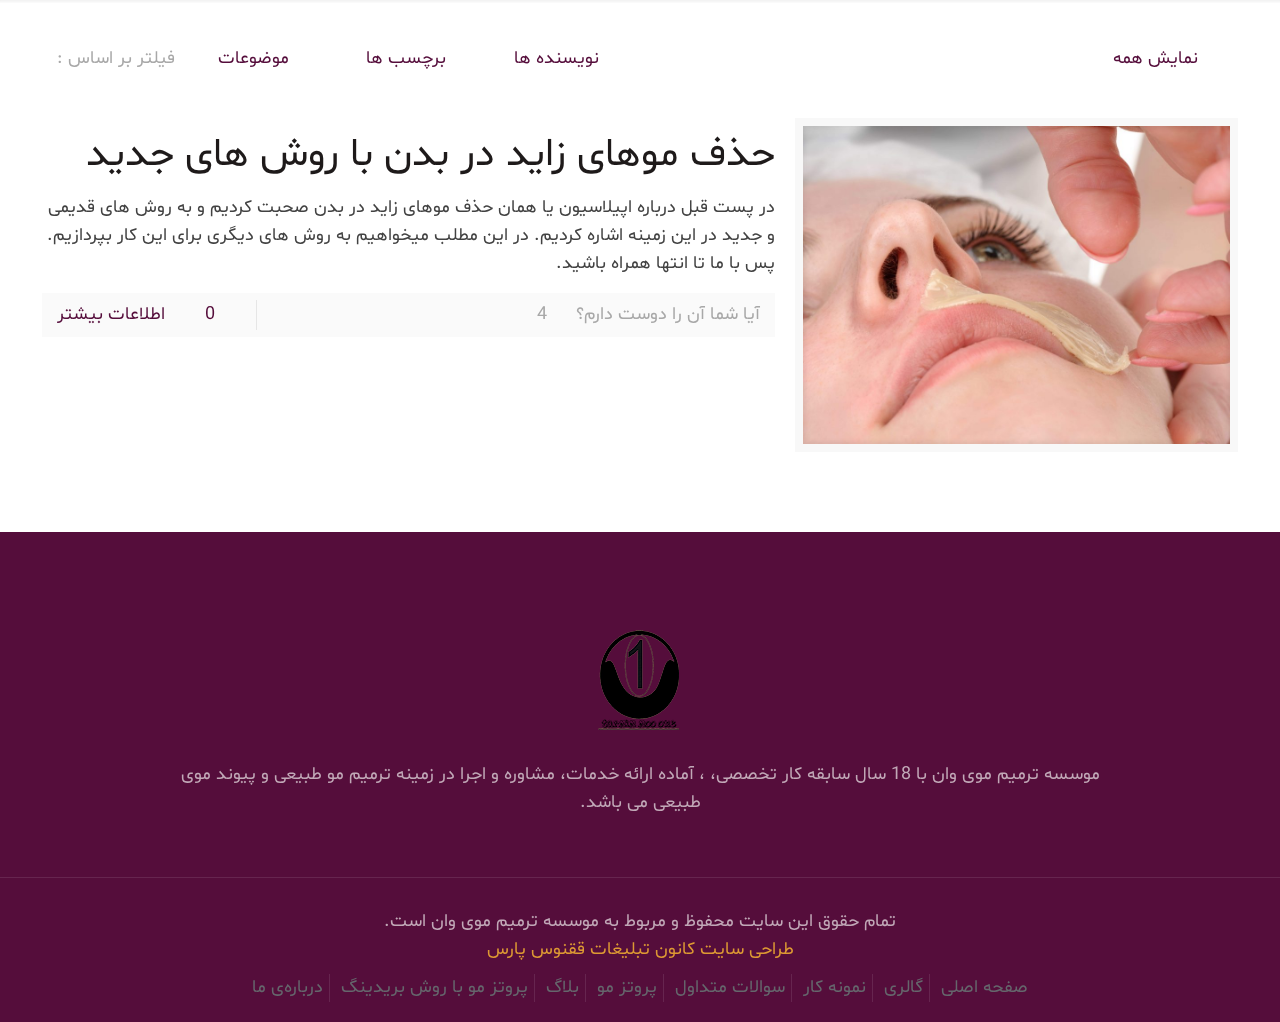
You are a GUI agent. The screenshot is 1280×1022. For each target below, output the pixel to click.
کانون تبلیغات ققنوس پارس (593, 949)
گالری (903, 987)
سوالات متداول (730, 987)
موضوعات (253, 58)
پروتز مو (627, 987)
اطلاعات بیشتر (111, 314)
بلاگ (562, 987)
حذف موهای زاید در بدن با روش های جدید (430, 155)
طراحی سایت (747, 949)
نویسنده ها (556, 58)
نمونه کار (834, 987)
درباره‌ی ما (287, 987)
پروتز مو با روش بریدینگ (434, 987)
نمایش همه (1155, 58)
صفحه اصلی (984, 987)
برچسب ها (403, 58)
